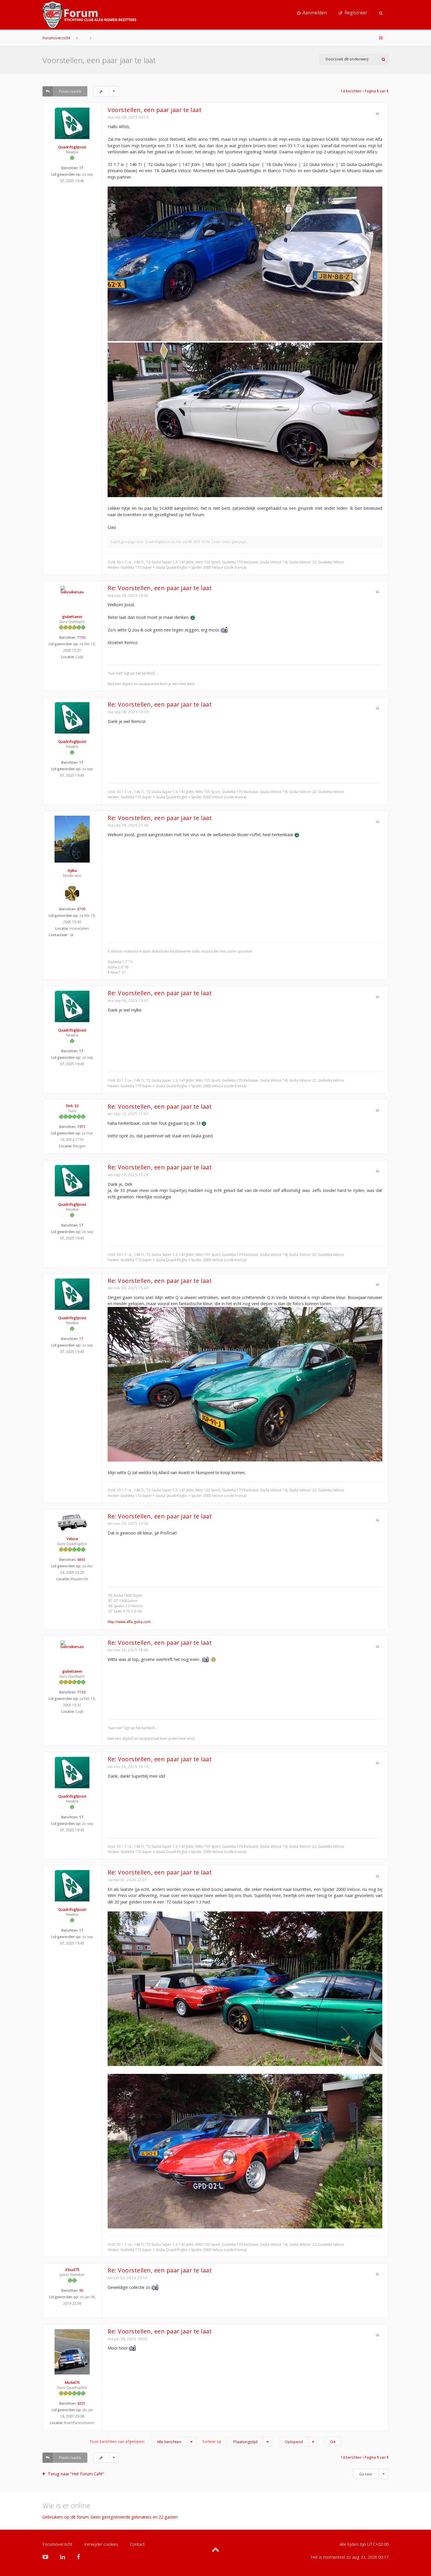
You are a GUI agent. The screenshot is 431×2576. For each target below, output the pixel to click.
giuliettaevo (72, 617)
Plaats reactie (70, 91)
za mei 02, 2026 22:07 (127, 1880)
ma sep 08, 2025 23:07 (128, 1000)
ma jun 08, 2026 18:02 (128, 2339)
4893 (81, 1560)
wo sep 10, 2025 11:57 (128, 1114)
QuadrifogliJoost (72, 147)
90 (81, 2290)
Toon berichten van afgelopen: (135, 2442)
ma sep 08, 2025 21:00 (128, 825)
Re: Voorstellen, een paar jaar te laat (160, 588)
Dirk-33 (72, 1106)
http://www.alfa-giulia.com (129, 1622)
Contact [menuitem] (137, 2544)
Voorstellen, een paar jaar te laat (99, 60)
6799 (81, 909)
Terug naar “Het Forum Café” (76, 2474)
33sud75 (72, 2270)
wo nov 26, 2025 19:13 (128, 1767)
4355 (81, 2403)
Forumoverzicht (56, 38)
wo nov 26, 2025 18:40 (128, 1650)
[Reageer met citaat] (377, 114)
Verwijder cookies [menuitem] (101, 2544)
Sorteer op (230, 2442)
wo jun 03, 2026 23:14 (127, 2278)
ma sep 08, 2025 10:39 (128, 712)
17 (81, 168)
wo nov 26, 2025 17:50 (128, 1523)
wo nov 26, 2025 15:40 (128, 1288)
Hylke (72, 871)
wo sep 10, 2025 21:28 (128, 1175)
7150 (81, 637)
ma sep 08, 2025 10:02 (128, 595)
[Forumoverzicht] (89, 15)
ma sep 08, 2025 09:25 (128, 117)
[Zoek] (383, 59)
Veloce (72, 1539)
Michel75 (72, 2383)
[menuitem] (312, 13)
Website (72, 935)
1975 (81, 1127)
